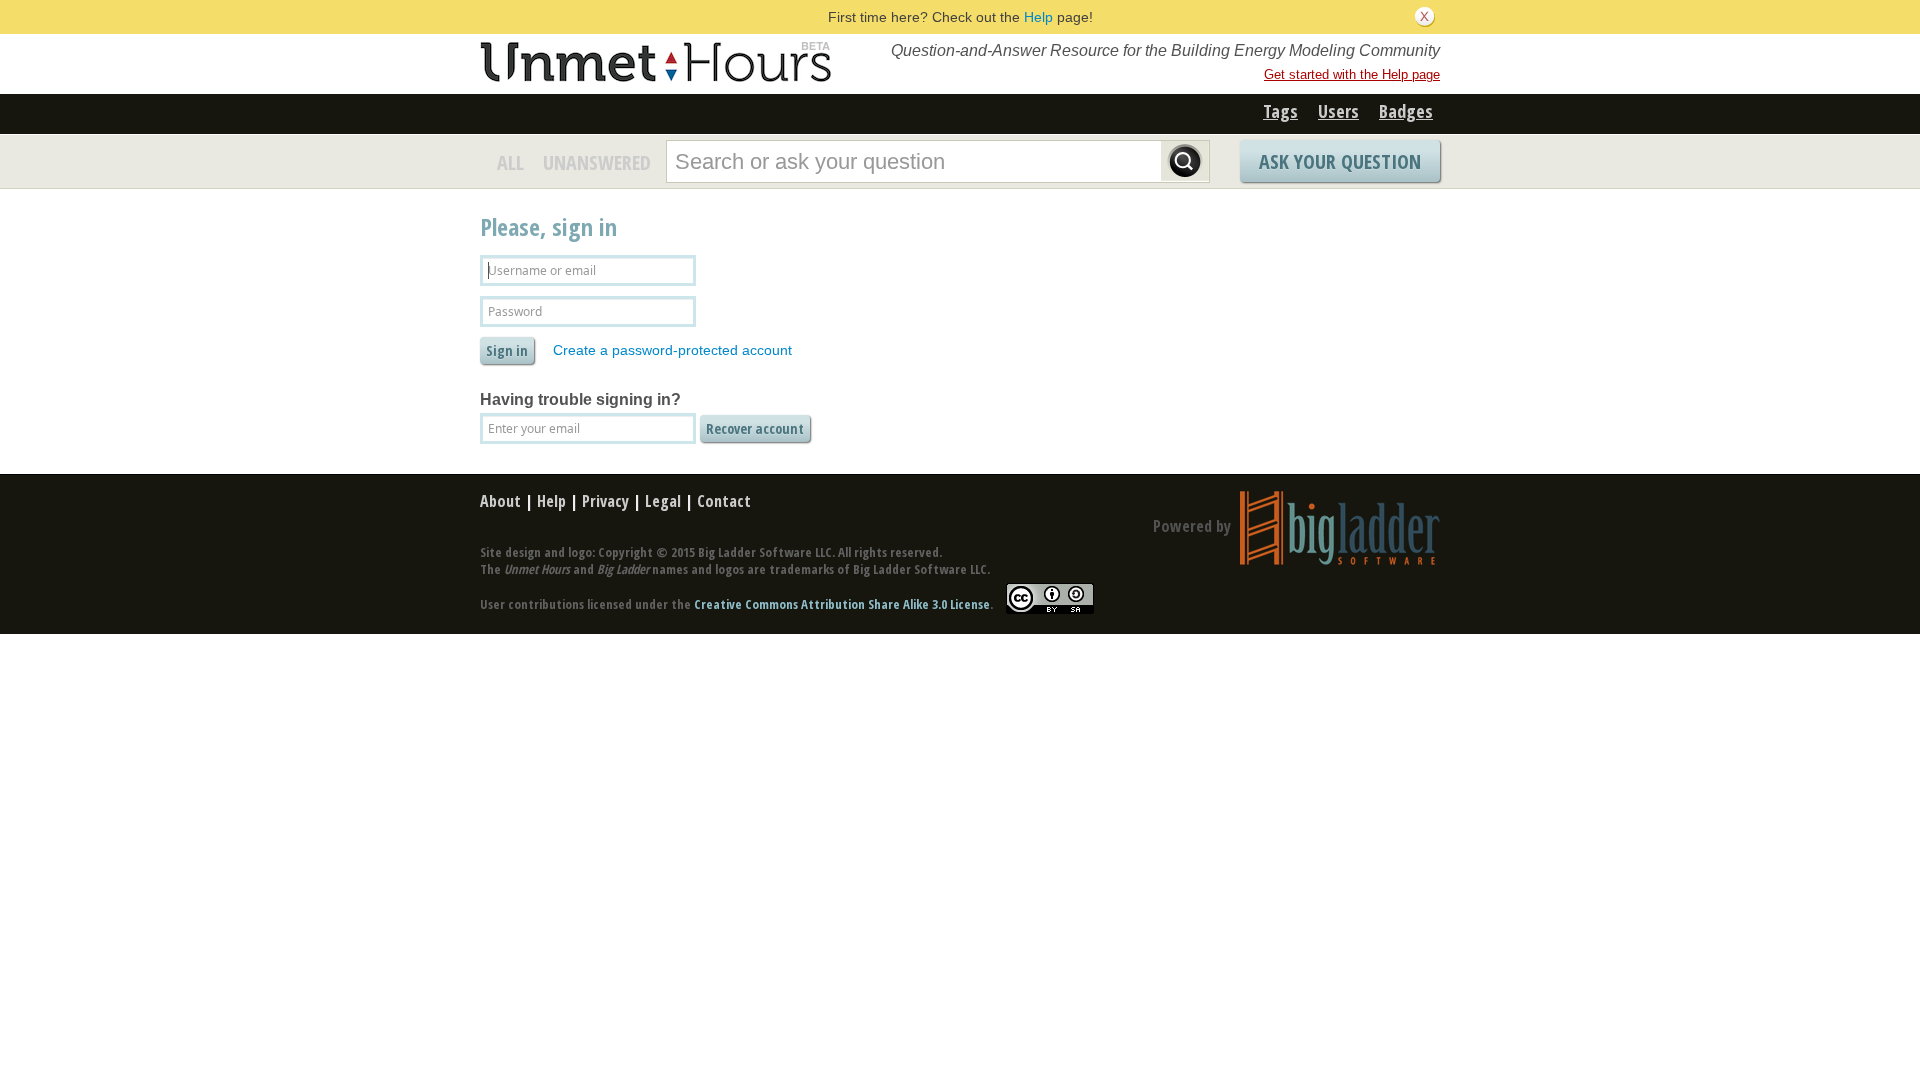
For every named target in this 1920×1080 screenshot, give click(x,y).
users (1338, 111)
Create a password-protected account (672, 350)
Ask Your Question (1340, 161)
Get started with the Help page (1352, 74)
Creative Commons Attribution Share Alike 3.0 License (842, 604)
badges (1406, 111)
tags (1280, 111)
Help (1038, 17)
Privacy (605, 501)
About (500, 501)
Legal (663, 501)
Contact (724, 501)
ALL (510, 162)
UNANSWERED (597, 162)
